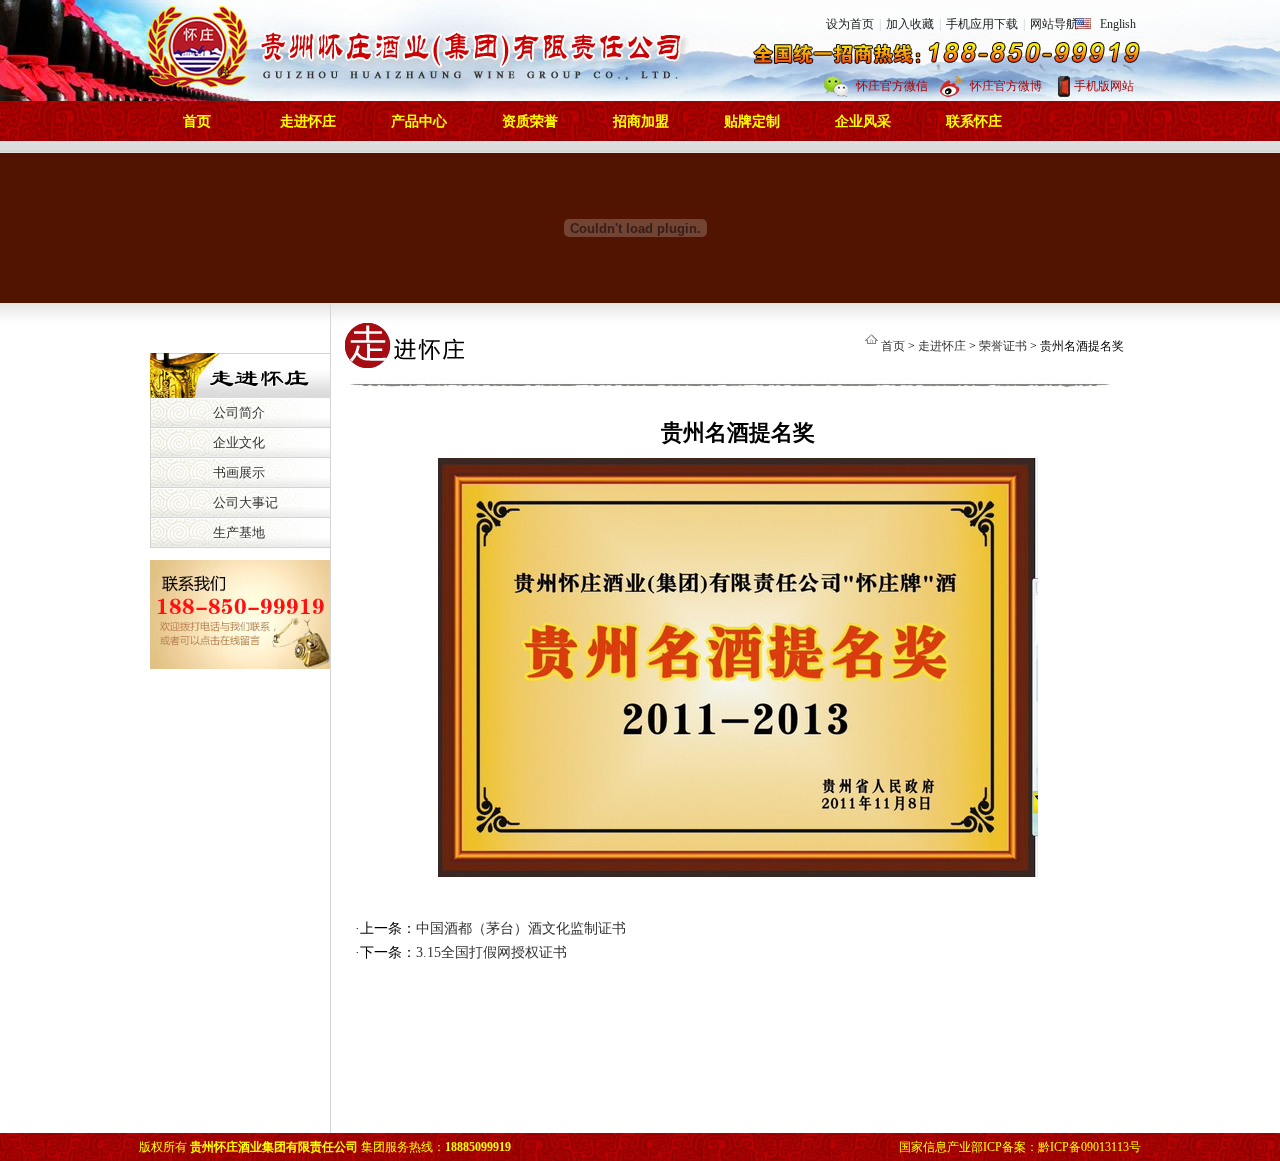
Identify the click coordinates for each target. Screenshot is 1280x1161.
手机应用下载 (982, 24)
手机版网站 (1104, 86)
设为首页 (850, 24)
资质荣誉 (530, 121)
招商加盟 (641, 121)
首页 (197, 121)
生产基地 (239, 532)
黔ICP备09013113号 (1089, 1147)
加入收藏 (910, 24)
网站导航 (1054, 24)
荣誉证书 (1003, 346)
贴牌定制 (752, 121)
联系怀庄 (974, 121)
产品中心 (419, 121)
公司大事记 (245, 502)
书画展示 (239, 472)
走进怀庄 (308, 121)
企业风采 (863, 121)
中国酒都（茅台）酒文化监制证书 (521, 928)
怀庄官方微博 (1006, 86)
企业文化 (239, 442)
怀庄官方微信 (892, 86)
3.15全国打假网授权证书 (491, 952)
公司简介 (239, 412)
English (1118, 24)
